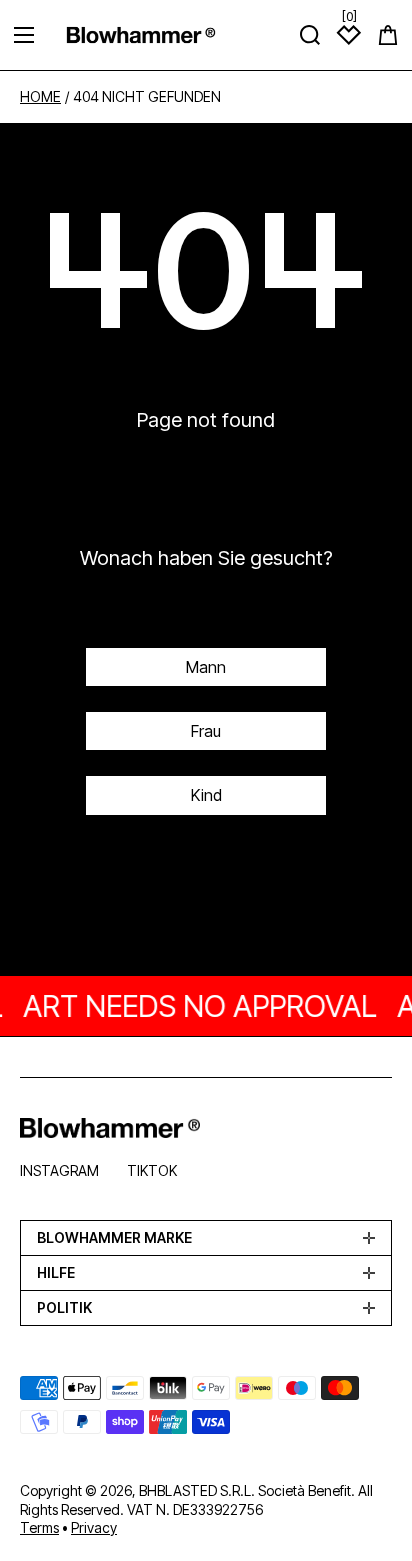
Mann (206, 667)
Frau (206, 731)
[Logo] (141, 34)
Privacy (94, 1527)
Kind (206, 795)
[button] (388, 35)
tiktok (152, 1170)
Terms (39, 1527)
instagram (59, 1170)
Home (40, 97)
